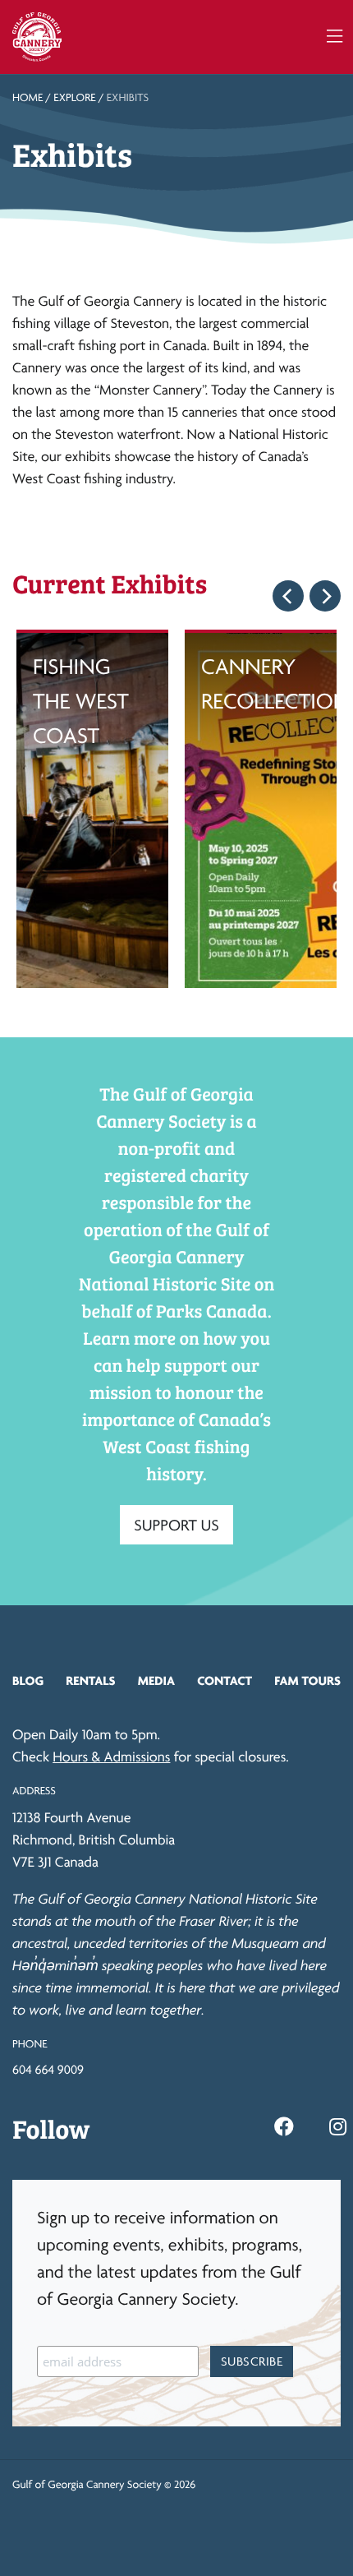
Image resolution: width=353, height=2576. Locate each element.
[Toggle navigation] (335, 37)
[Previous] (288, 596)
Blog (28, 1680)
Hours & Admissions (111, 1757)
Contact (225, 1680)
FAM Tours (307, 1680)
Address (34, 1791)
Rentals (90, 1680)
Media (156, 1680)
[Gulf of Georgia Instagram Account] (338, 2127)
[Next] (325, 596)
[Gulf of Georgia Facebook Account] (284, 2127)
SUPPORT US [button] (176, 1525)
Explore (74, 98)
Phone (30, 2044)
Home (28, 98)
